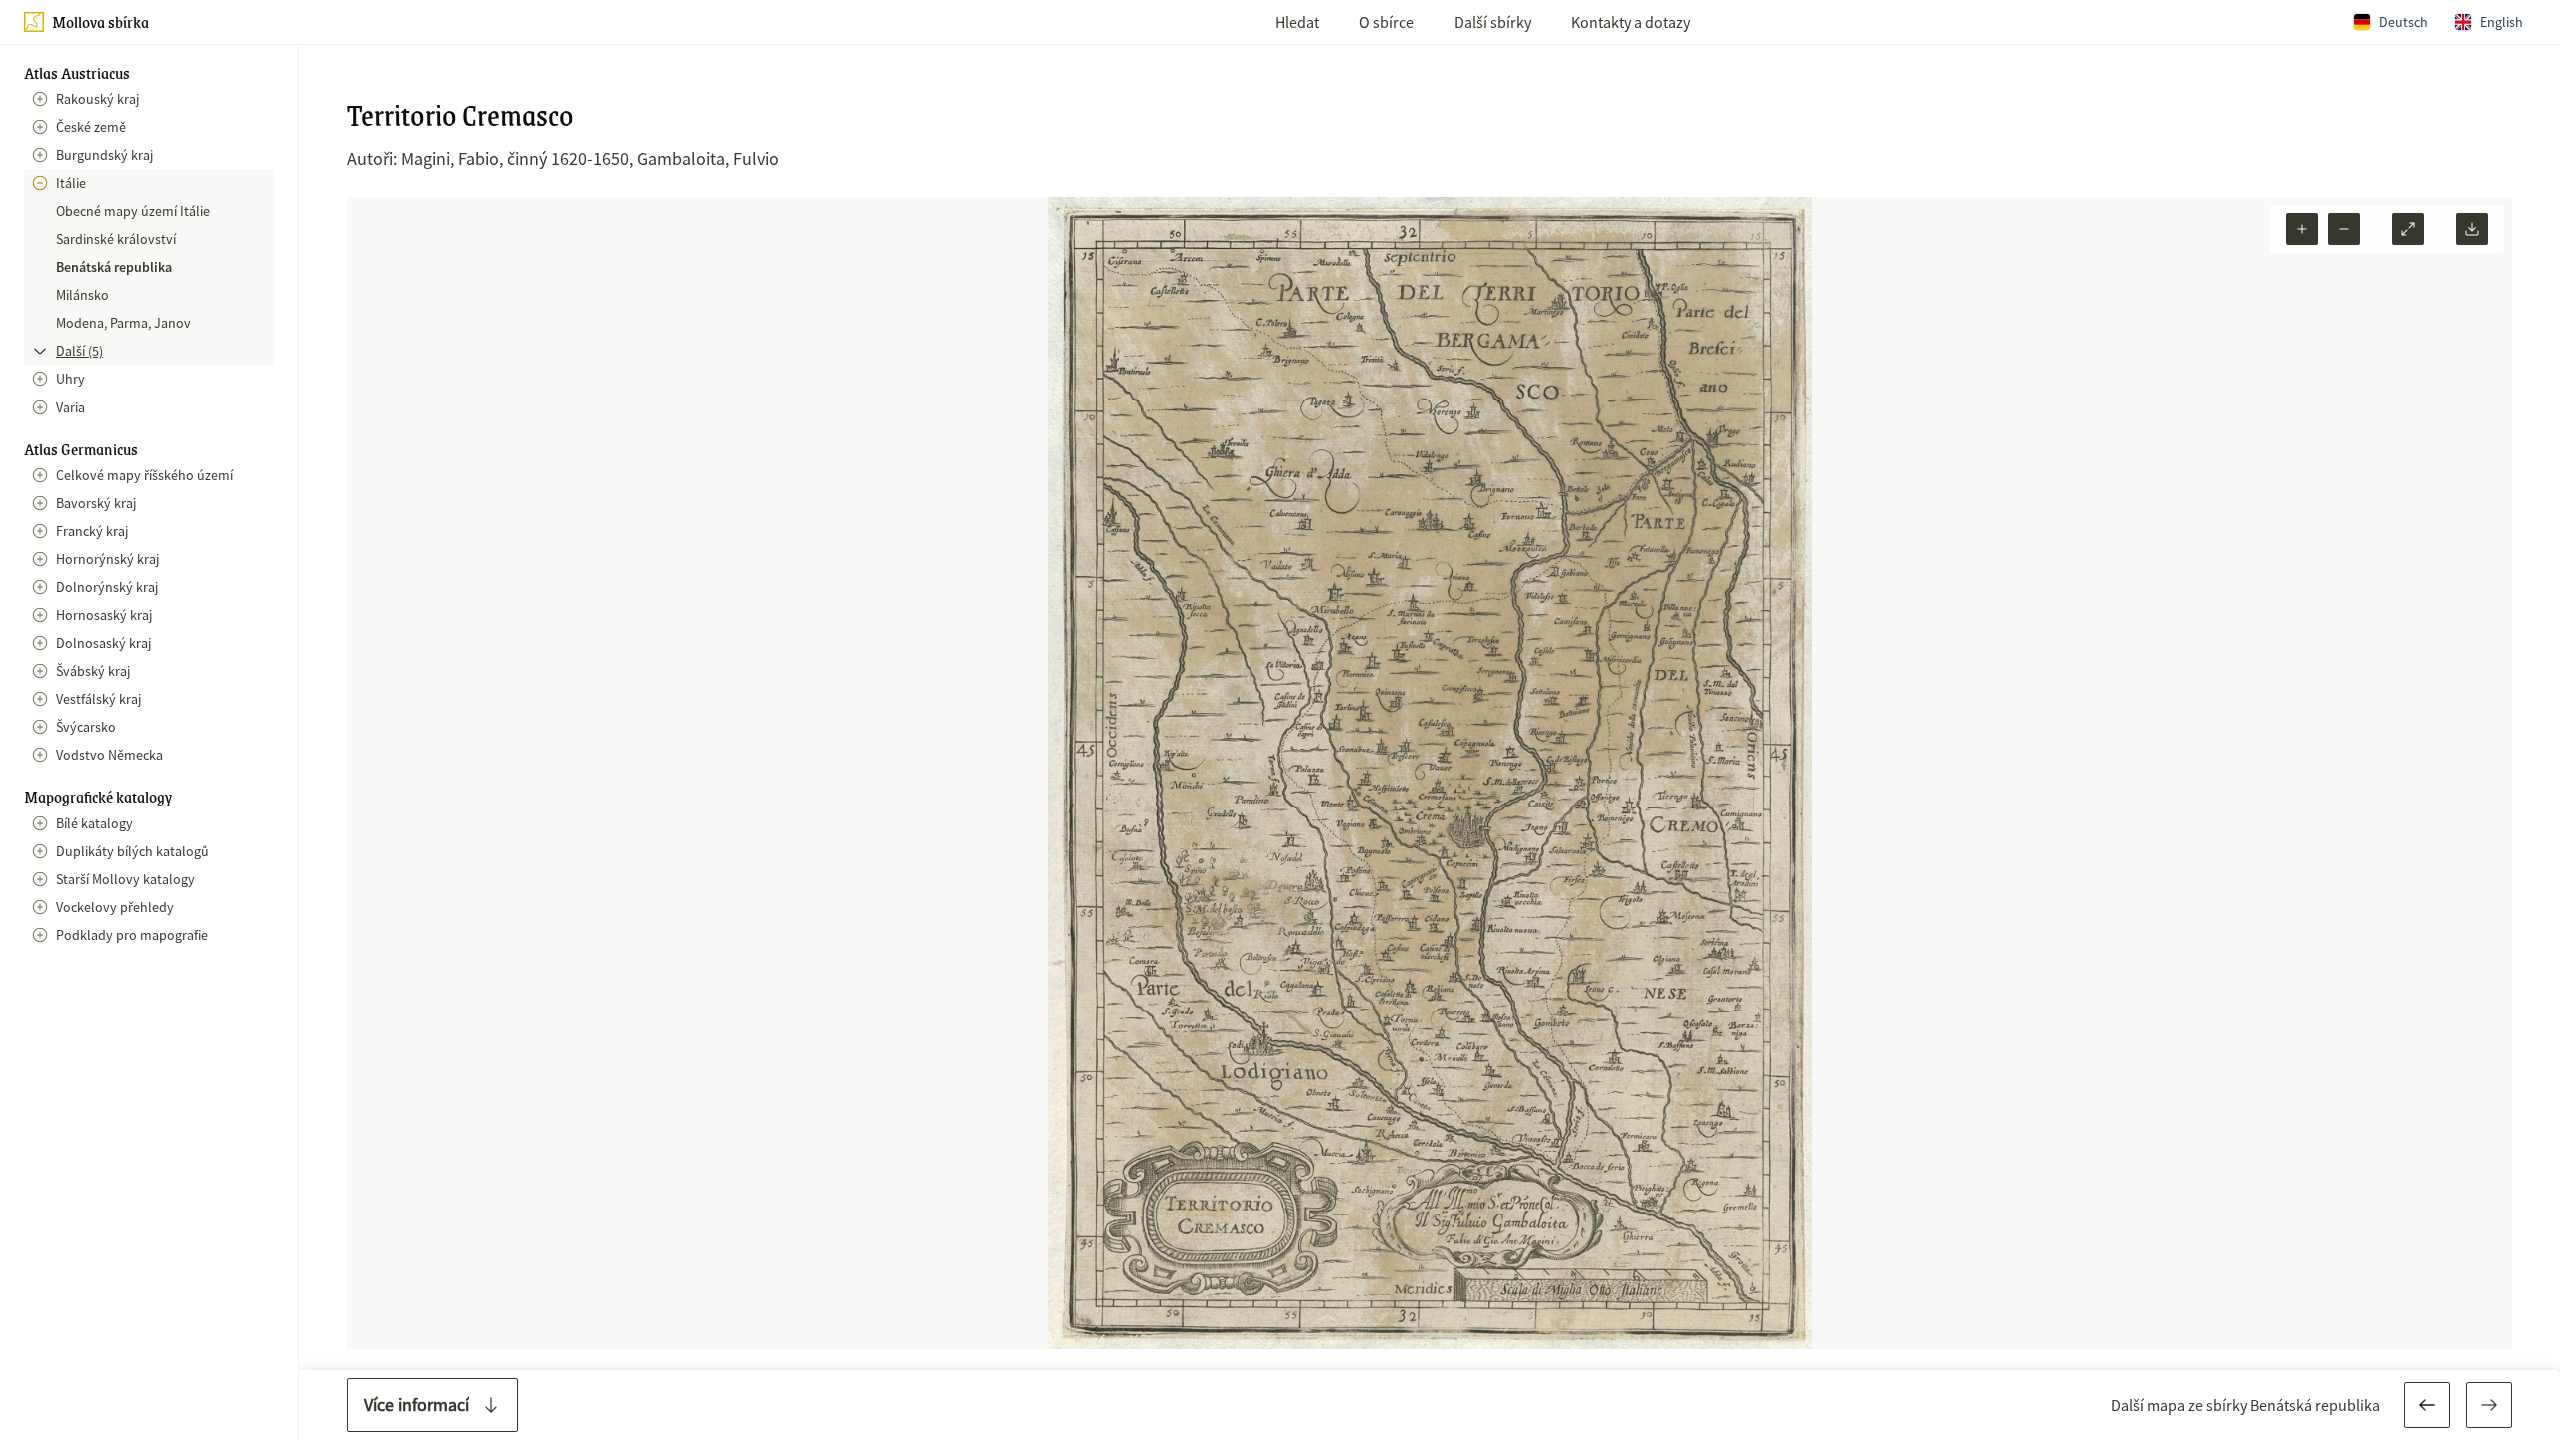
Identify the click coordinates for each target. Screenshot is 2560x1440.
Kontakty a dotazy (1630, 22)
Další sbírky (1492, 22)
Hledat (1297, 22)
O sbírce (1386, 22)
